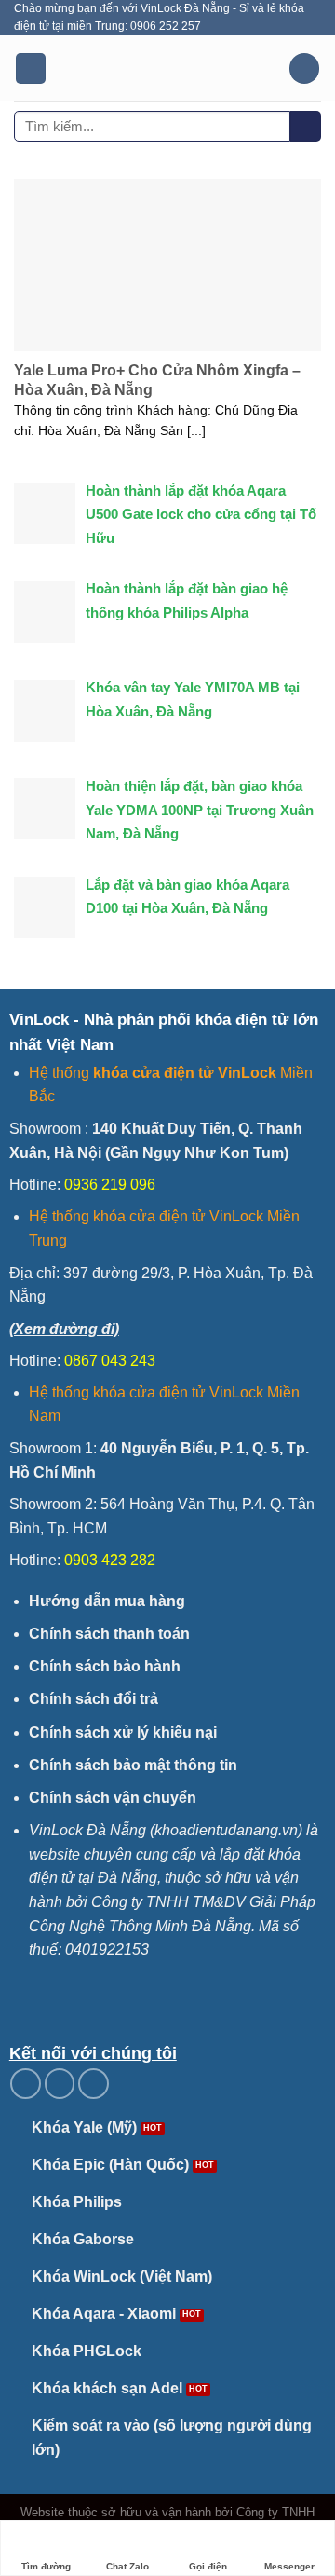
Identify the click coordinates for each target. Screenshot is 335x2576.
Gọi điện (208, 2566)
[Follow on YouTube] (94, 2084)
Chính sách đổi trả (94, 1699)
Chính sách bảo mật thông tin (133, 1765)
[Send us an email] (60, 2084)
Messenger (289, 2566)
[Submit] (306, 127)
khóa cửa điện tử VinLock (185, 1073)
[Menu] (31, 68)
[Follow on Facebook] (26, 2084)
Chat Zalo (127, 2566)
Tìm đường (46, 2566)
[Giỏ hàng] (304, 68)
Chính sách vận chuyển (113, 1798)
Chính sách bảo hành (105, 1666)
